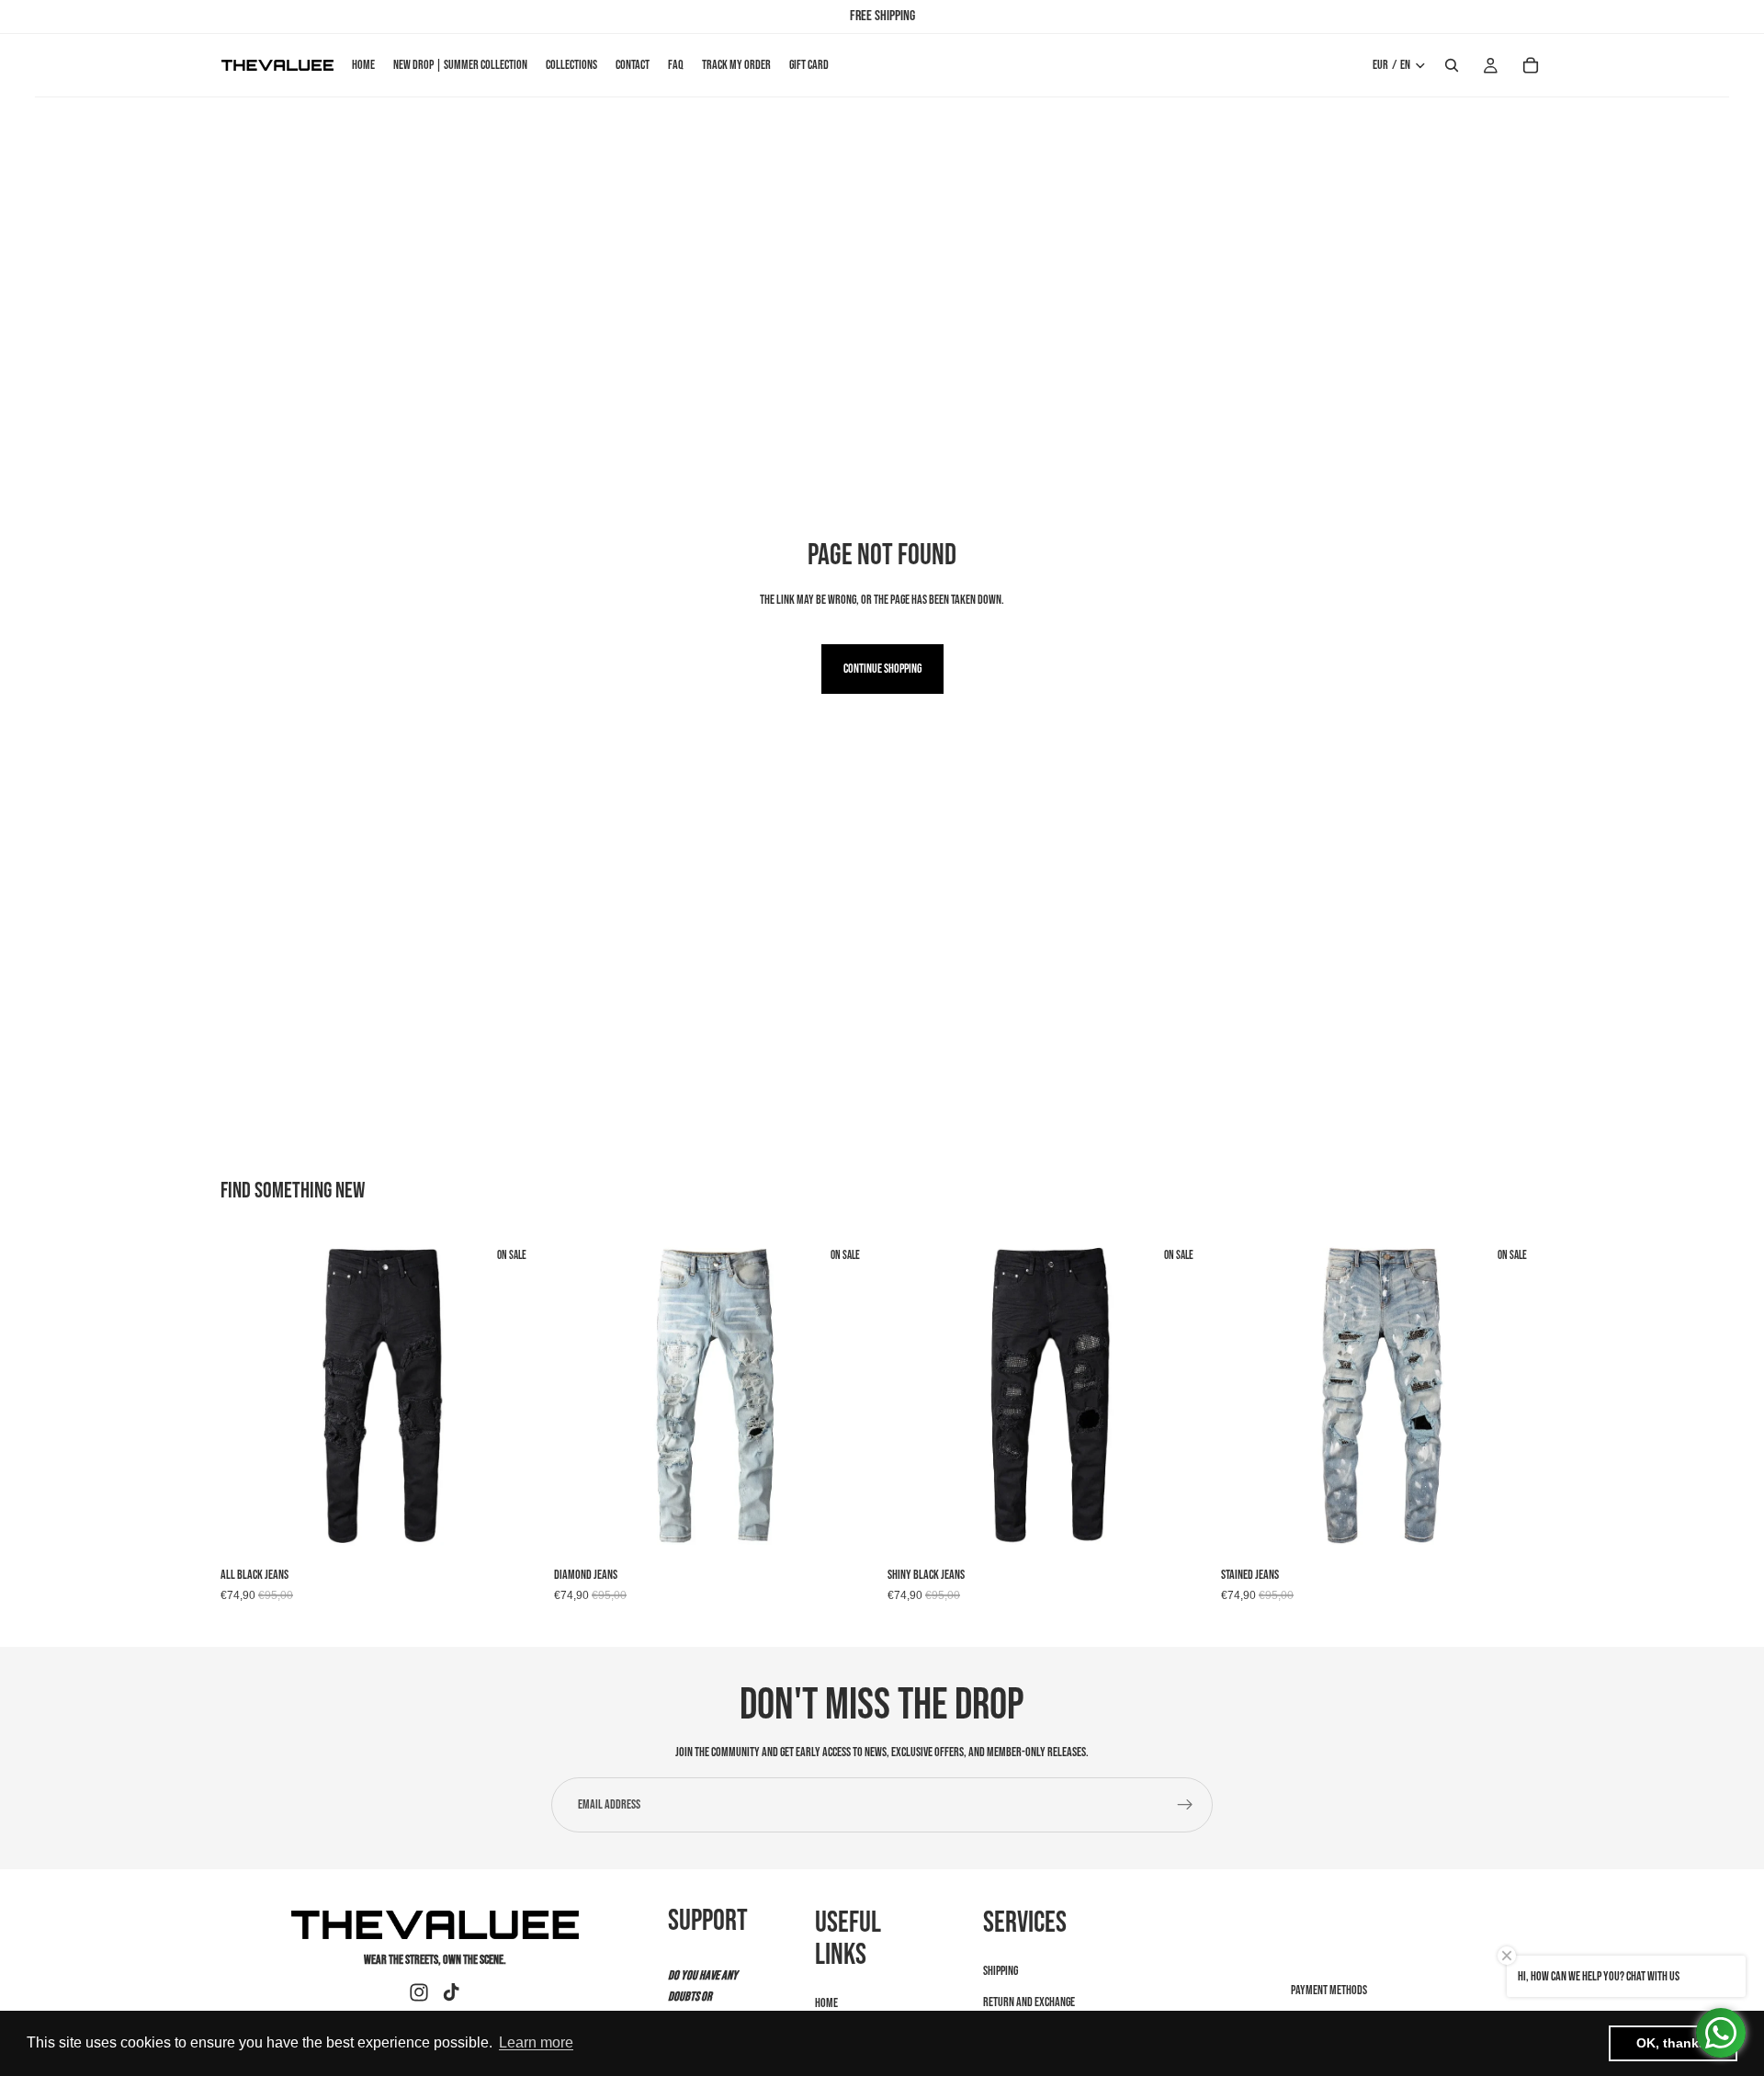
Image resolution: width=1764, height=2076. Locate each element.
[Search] (1452, 65)
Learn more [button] (536, 2042)
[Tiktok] (451, 1992)
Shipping (1001, 1971)
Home (826, 2003)
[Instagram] (419, 1992)
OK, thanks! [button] (1674, 2043)
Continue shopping (882, 669)
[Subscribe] (1185, 1805)
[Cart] (1531, 65)
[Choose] (514, 1529)
